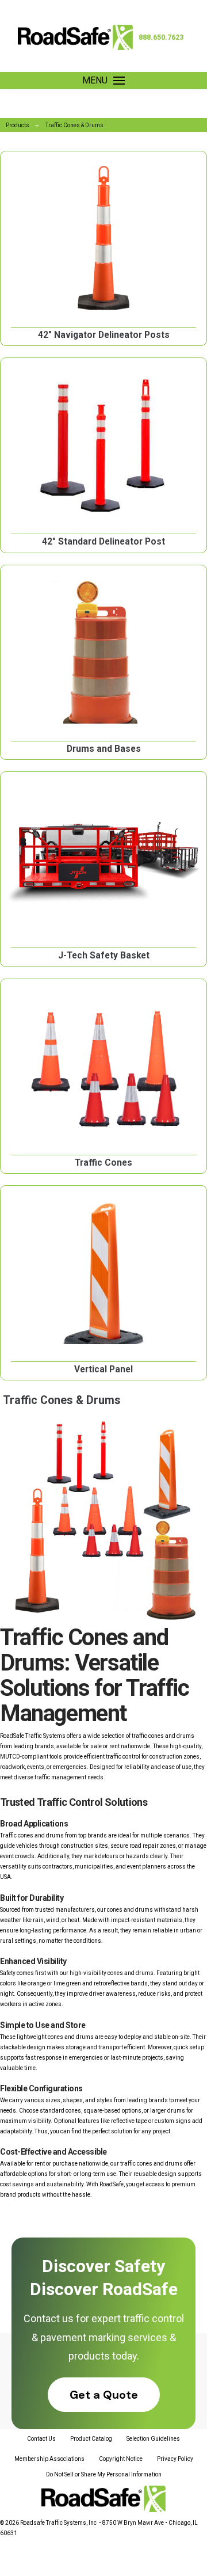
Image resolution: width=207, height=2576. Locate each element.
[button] (103, 81)
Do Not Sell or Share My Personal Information (104, 2474)
